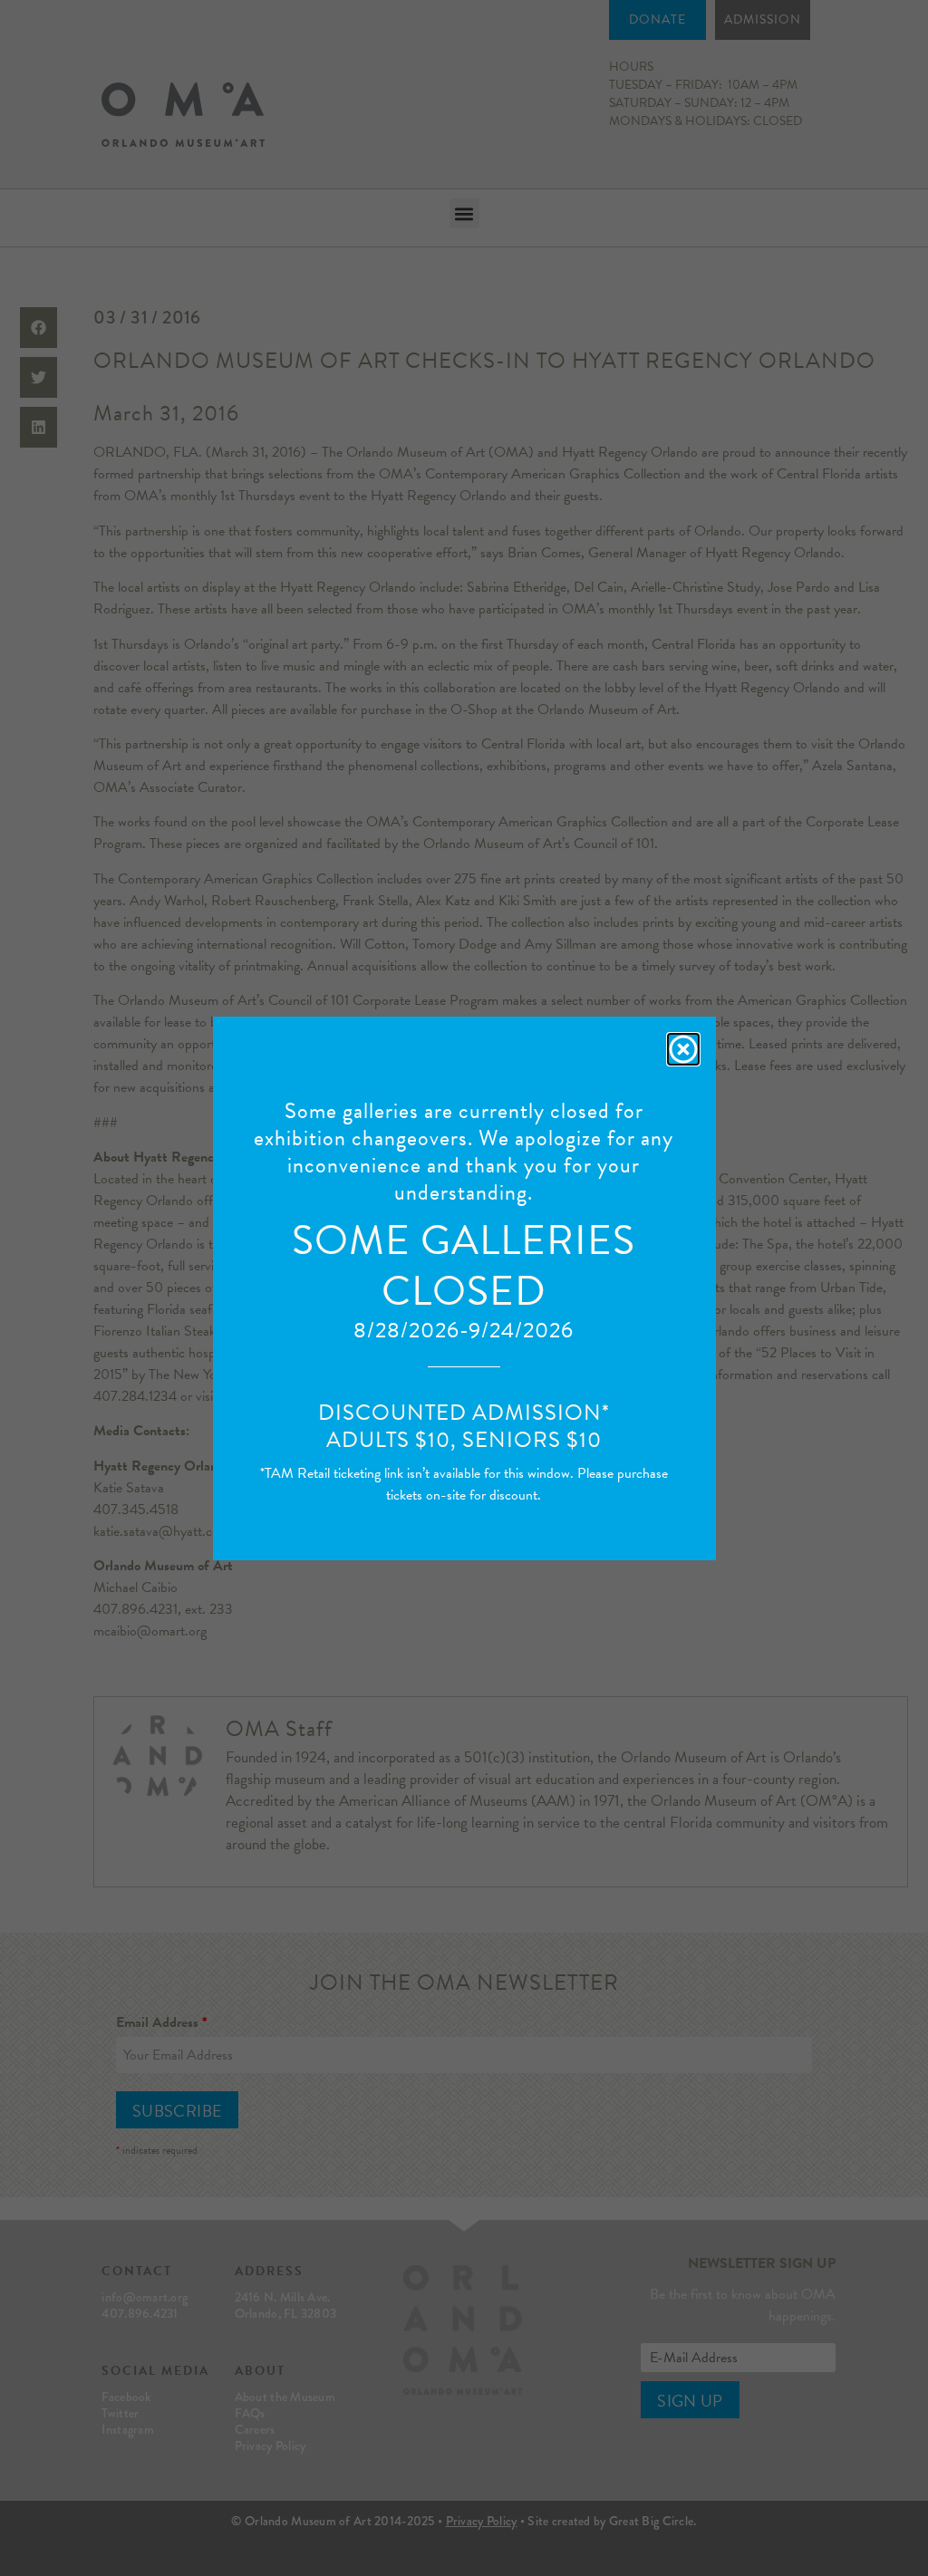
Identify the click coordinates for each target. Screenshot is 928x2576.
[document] (464, 1288)
